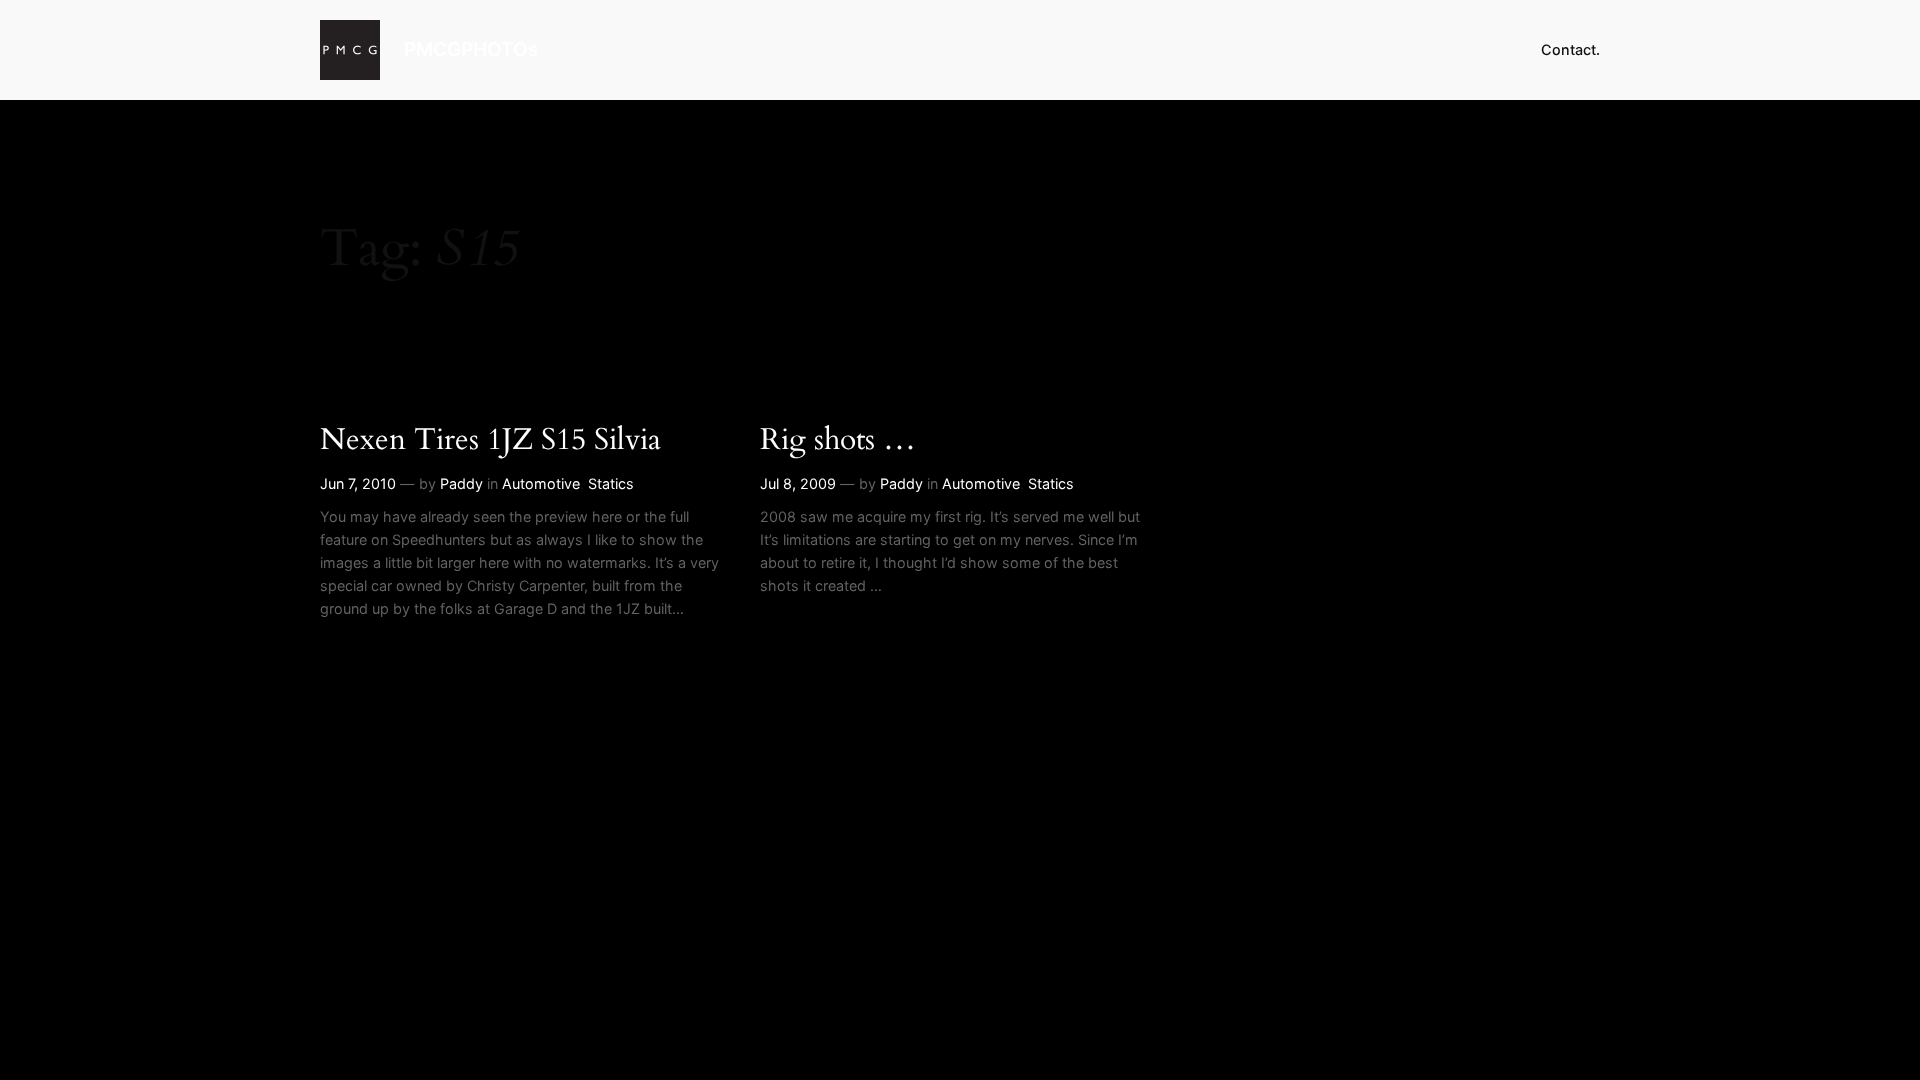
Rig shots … (838, 441)
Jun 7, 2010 (358, 483)
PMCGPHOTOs (471, 49)
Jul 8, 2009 (798, 483)
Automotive (541, 483)
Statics (611, 483)
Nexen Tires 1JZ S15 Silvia (490, 441)
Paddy (461, 483)
